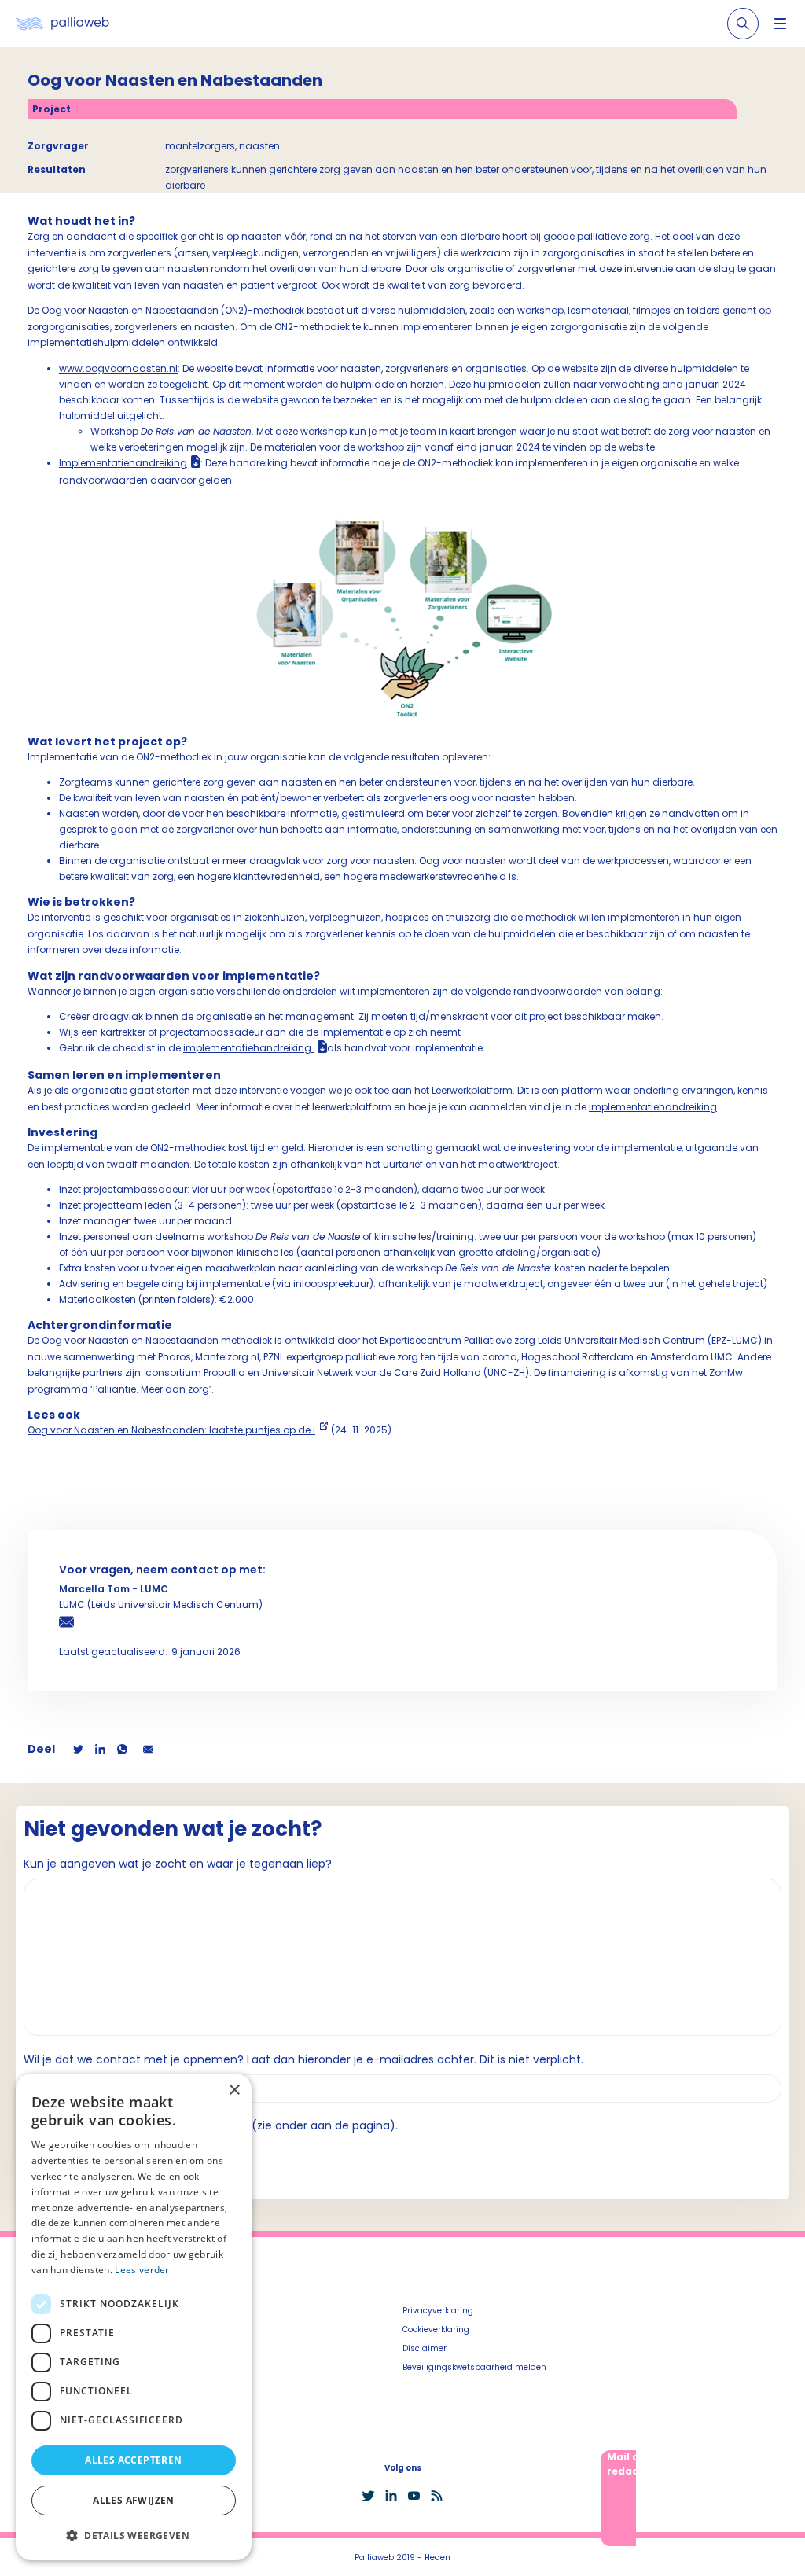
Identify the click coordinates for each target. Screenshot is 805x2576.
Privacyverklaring (438, 2311)
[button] (134, 2535)
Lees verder (142, 2270)
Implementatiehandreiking (123, 463)
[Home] (62, 24)
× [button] (234, 2090)
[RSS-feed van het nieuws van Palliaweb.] (437, 2496)
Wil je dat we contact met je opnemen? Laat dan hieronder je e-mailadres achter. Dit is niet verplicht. (303, 2059)
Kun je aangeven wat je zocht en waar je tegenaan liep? (178, 1864)
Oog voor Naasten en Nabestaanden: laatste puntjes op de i (171, 1430)
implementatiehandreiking (247, 1048)
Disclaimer (425, 2348)
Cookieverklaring (436, 2329)
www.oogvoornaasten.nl (118, 368)
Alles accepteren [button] (133, 2460)
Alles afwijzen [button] (134, 2500)
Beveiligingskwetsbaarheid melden (474, 2367)
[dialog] (134, 2317)
